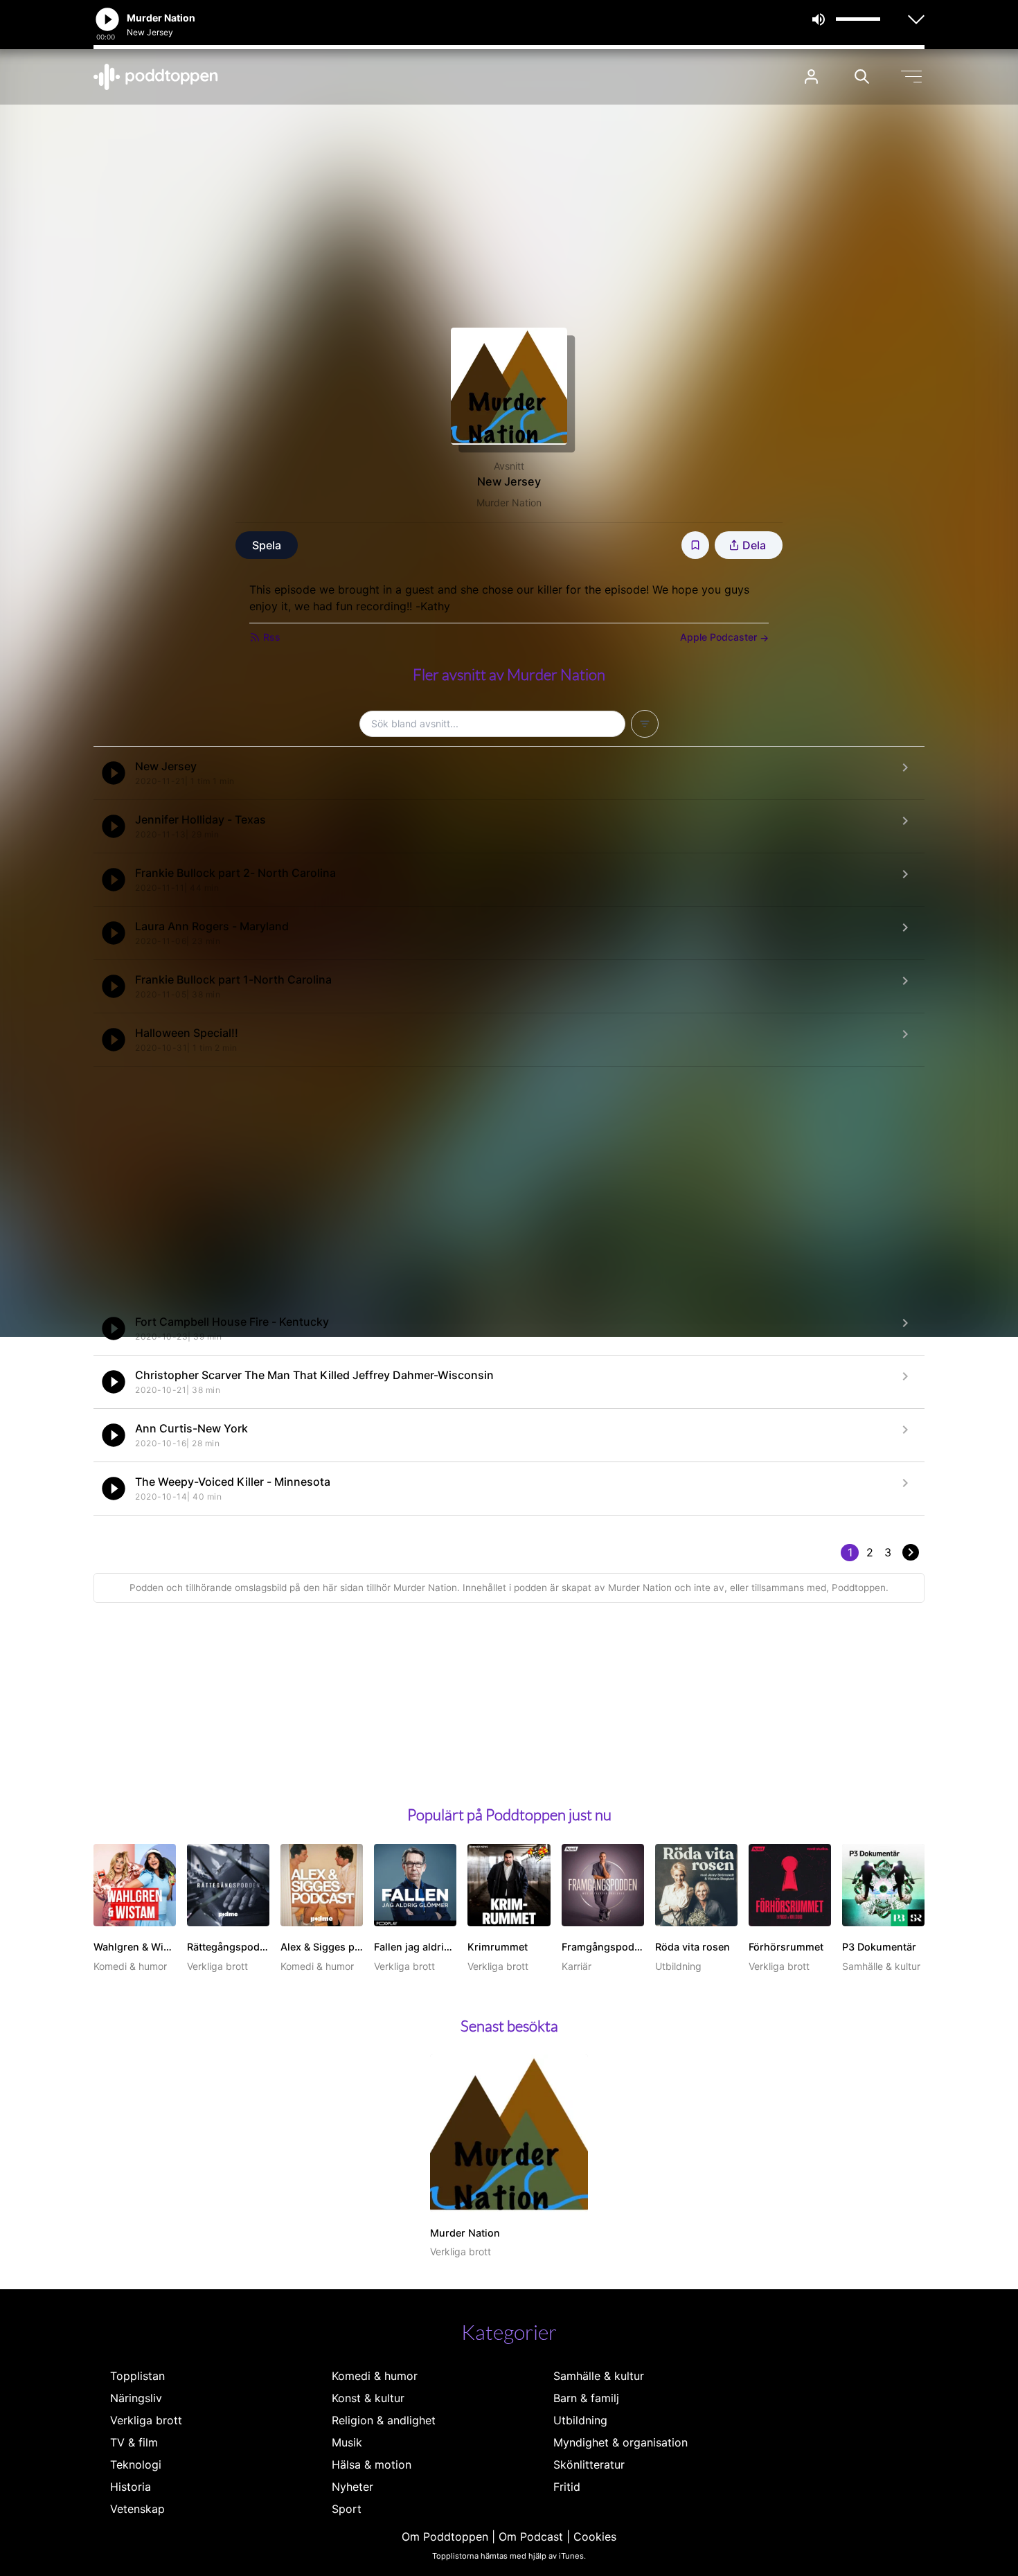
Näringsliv (136, 2398)
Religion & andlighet (384, 2420)
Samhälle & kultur (599, 2376)
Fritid (567, 2487)
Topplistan (137, 2376)
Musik (347, 2442)
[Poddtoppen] (156, 77)
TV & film (134, 2442)
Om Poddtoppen (445, 2537)
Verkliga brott (146, 2420)
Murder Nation (509, 503)
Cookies (595, 2537)
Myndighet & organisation (620, 2442)
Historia (131, 2487)
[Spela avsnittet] (114, 773)
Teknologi (136, 2464)
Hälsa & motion (372, 2464)
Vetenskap (137, 2509)
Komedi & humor (375, 2376)
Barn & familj (586, 2398)
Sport (347, 2509)
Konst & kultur (368, 2398)
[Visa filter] (645, 724)
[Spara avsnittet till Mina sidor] (695, 545)
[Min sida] (811, 77)
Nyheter (352, 2487)
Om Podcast (531, 2537)
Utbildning (580, 2420)
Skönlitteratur (589, 2464)
